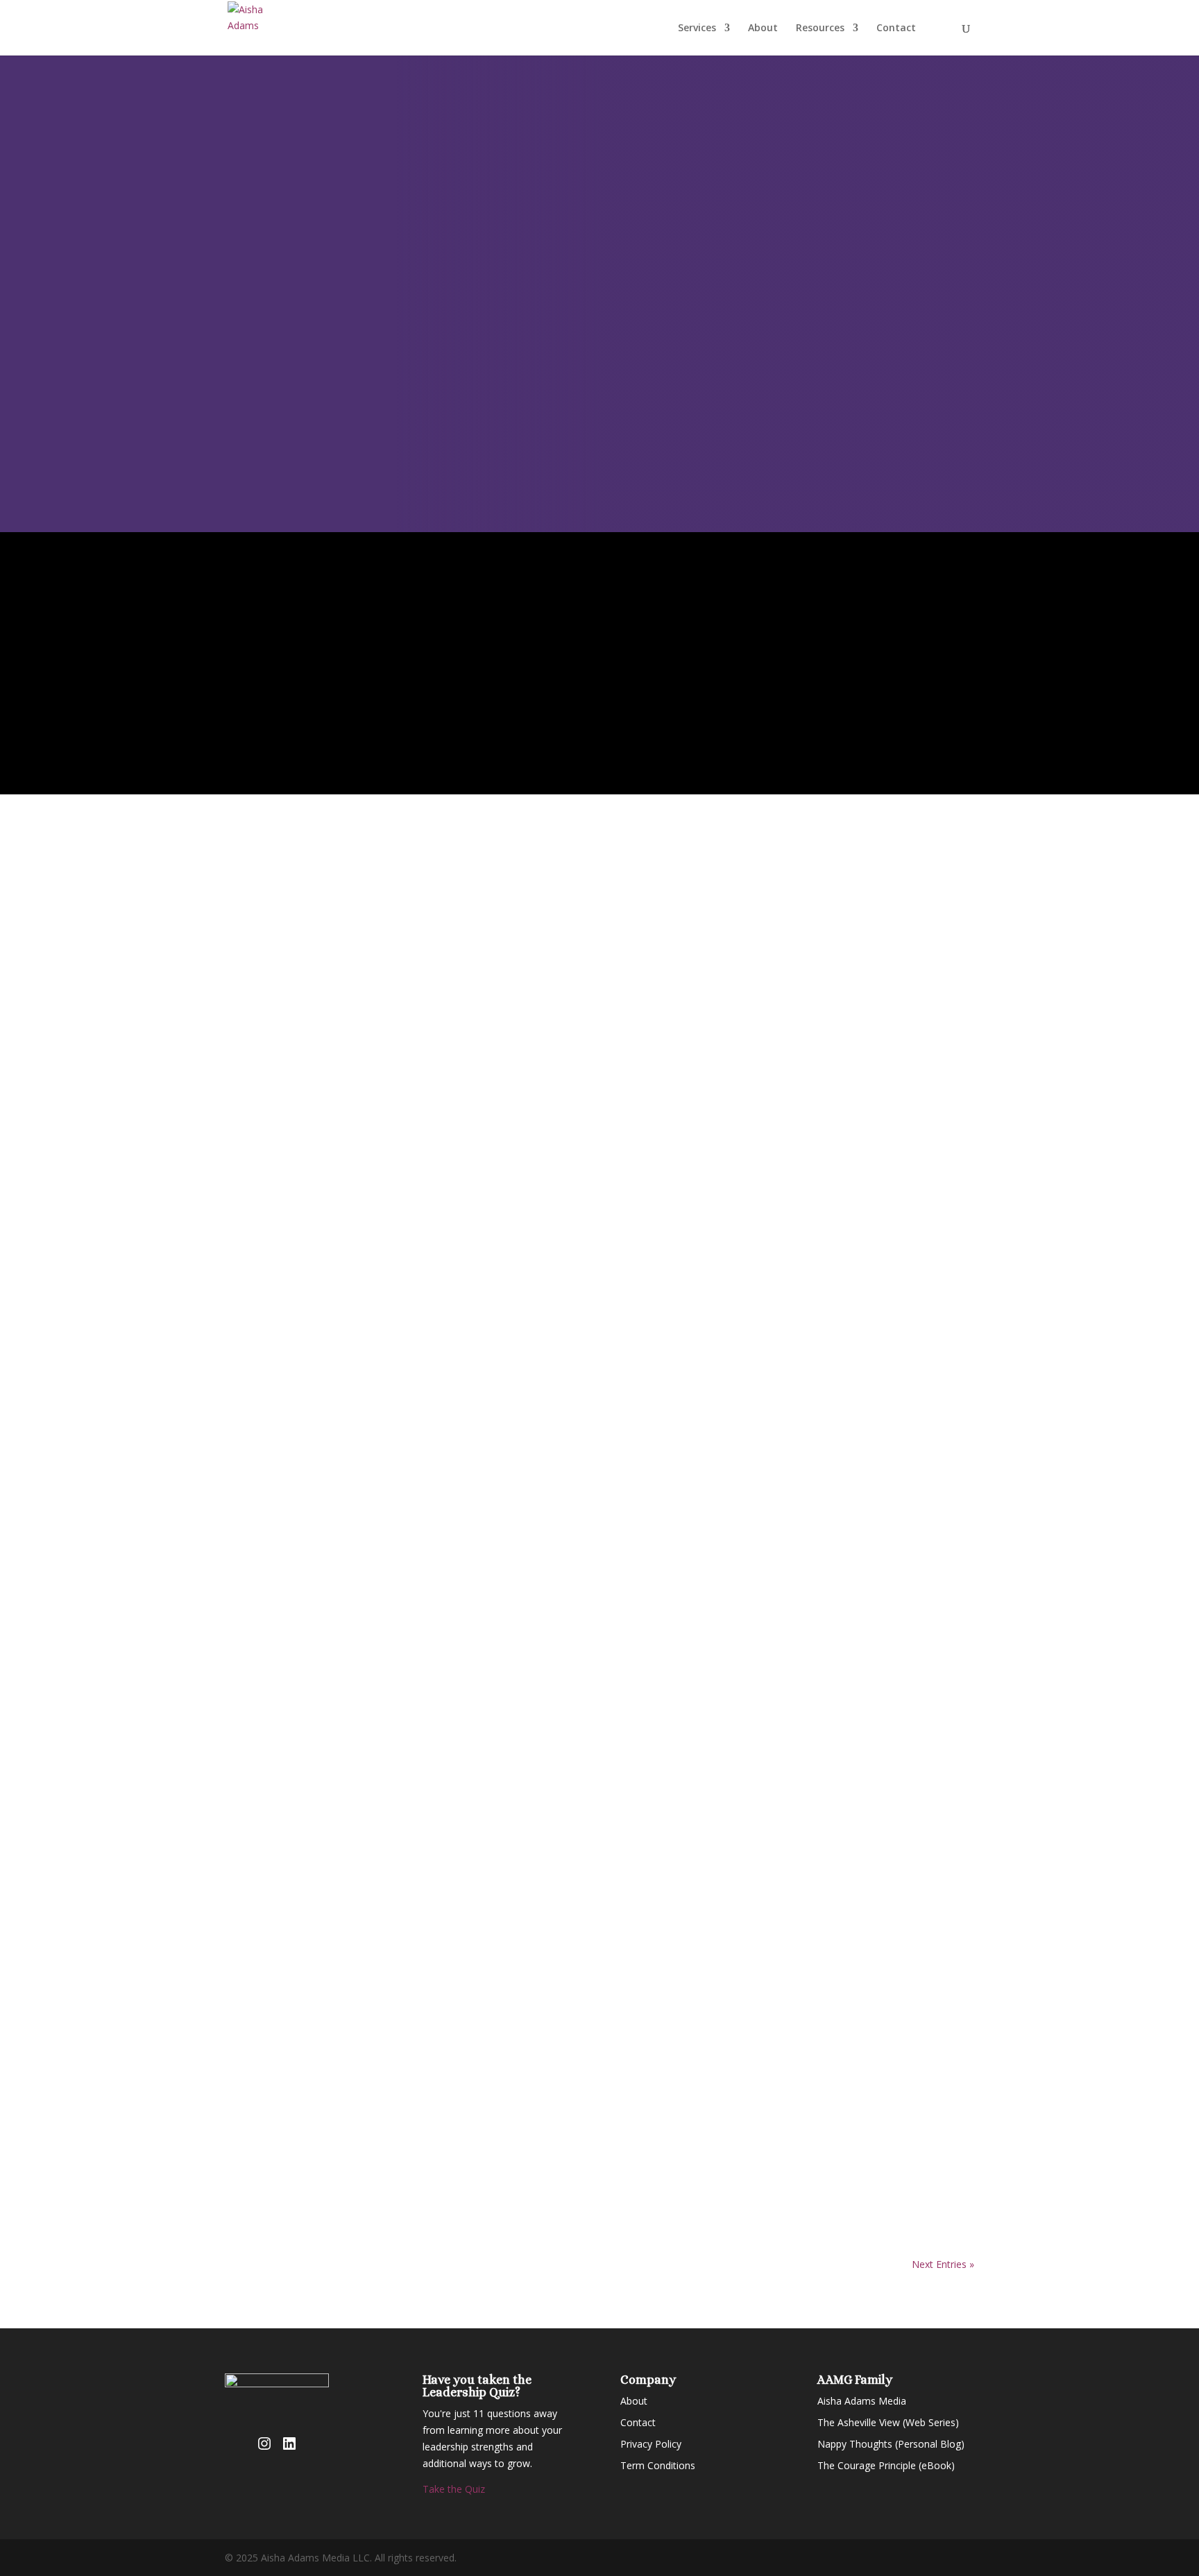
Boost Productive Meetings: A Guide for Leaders (405, 1856)
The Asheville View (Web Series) (888, 2422)
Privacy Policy (651, 2444)
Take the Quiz (454, 2489)
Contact (896, 28)
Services (697, 28)
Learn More (402, 1172)
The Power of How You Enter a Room (365, 2005)
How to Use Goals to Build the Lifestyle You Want (408, 2152)
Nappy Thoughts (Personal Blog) (891, 2444)
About (763, 28)
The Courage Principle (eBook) (886, 2465)
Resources (820, 28)
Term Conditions (658, 2465)
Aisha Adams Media (862, 2401)
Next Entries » (943, 2264)
